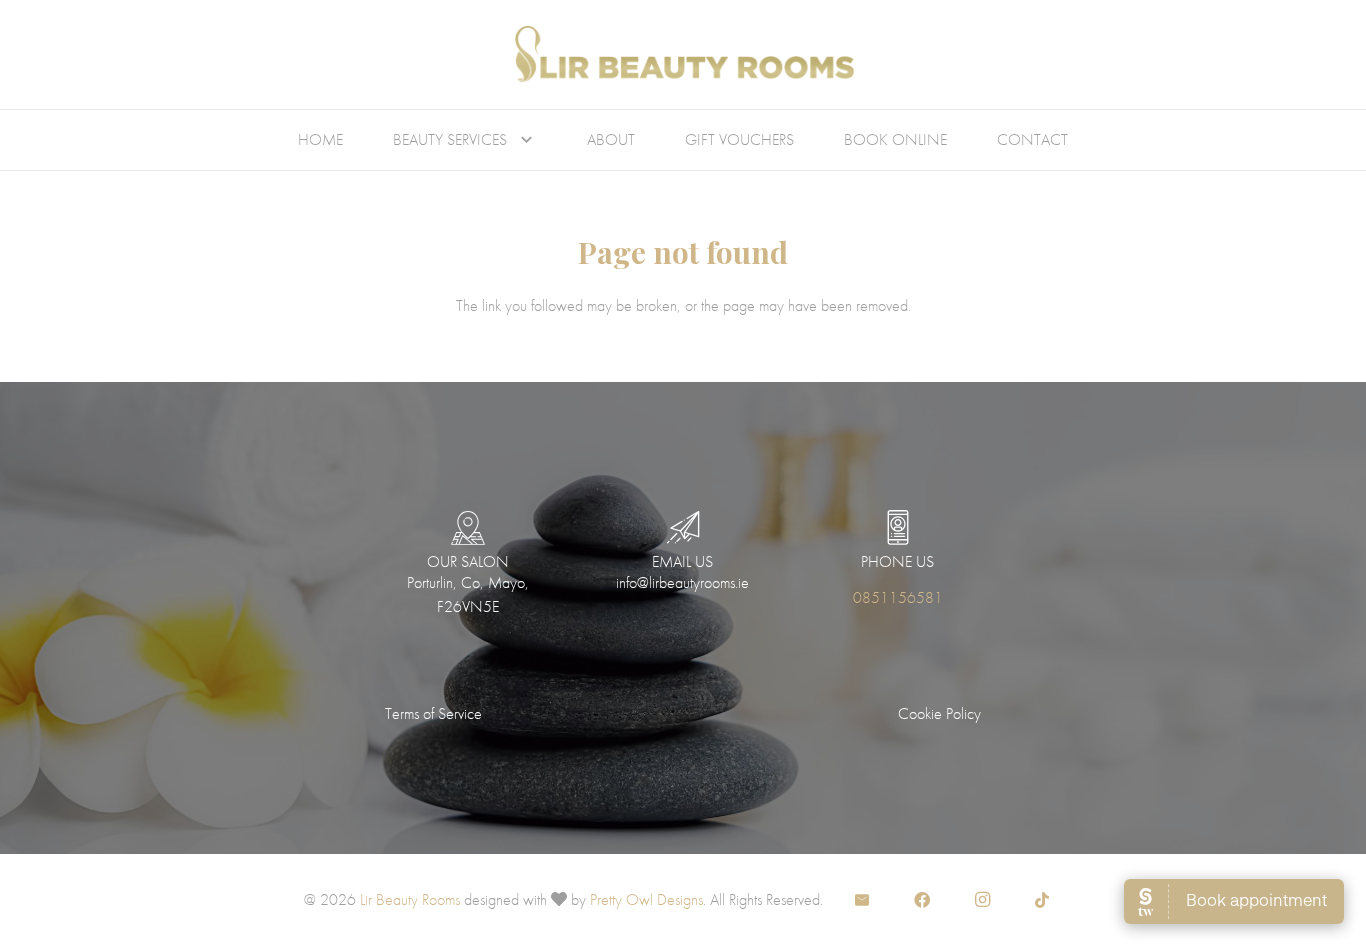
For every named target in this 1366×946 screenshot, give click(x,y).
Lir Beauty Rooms (410, 899)
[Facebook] (922, 900)
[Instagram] (982, 900)
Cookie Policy (939, 713)
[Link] (682, 55)
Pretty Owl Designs (646, 899)
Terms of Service (433, 713)
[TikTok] (1042, 900)
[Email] (862, 900)
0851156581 (898, 597)
